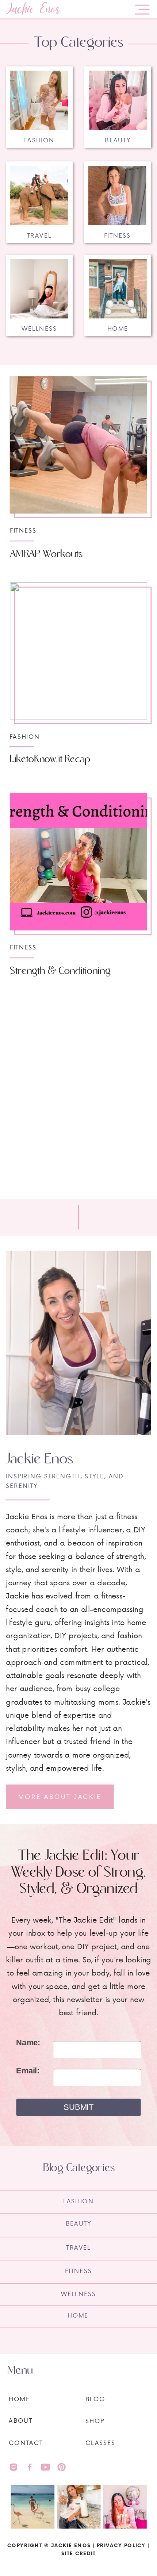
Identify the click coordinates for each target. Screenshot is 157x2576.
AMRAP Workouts (46, 554)
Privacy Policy (121, 2545)
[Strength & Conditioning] (78, 862)
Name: (28, 2043)
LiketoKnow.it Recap (50, 759)
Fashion (25, 736)
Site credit (78, 2553)
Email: (28, 2071)
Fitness (23, 530)
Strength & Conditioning (60, 971)
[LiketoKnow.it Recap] (78, 651)
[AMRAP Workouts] (78, 445)
